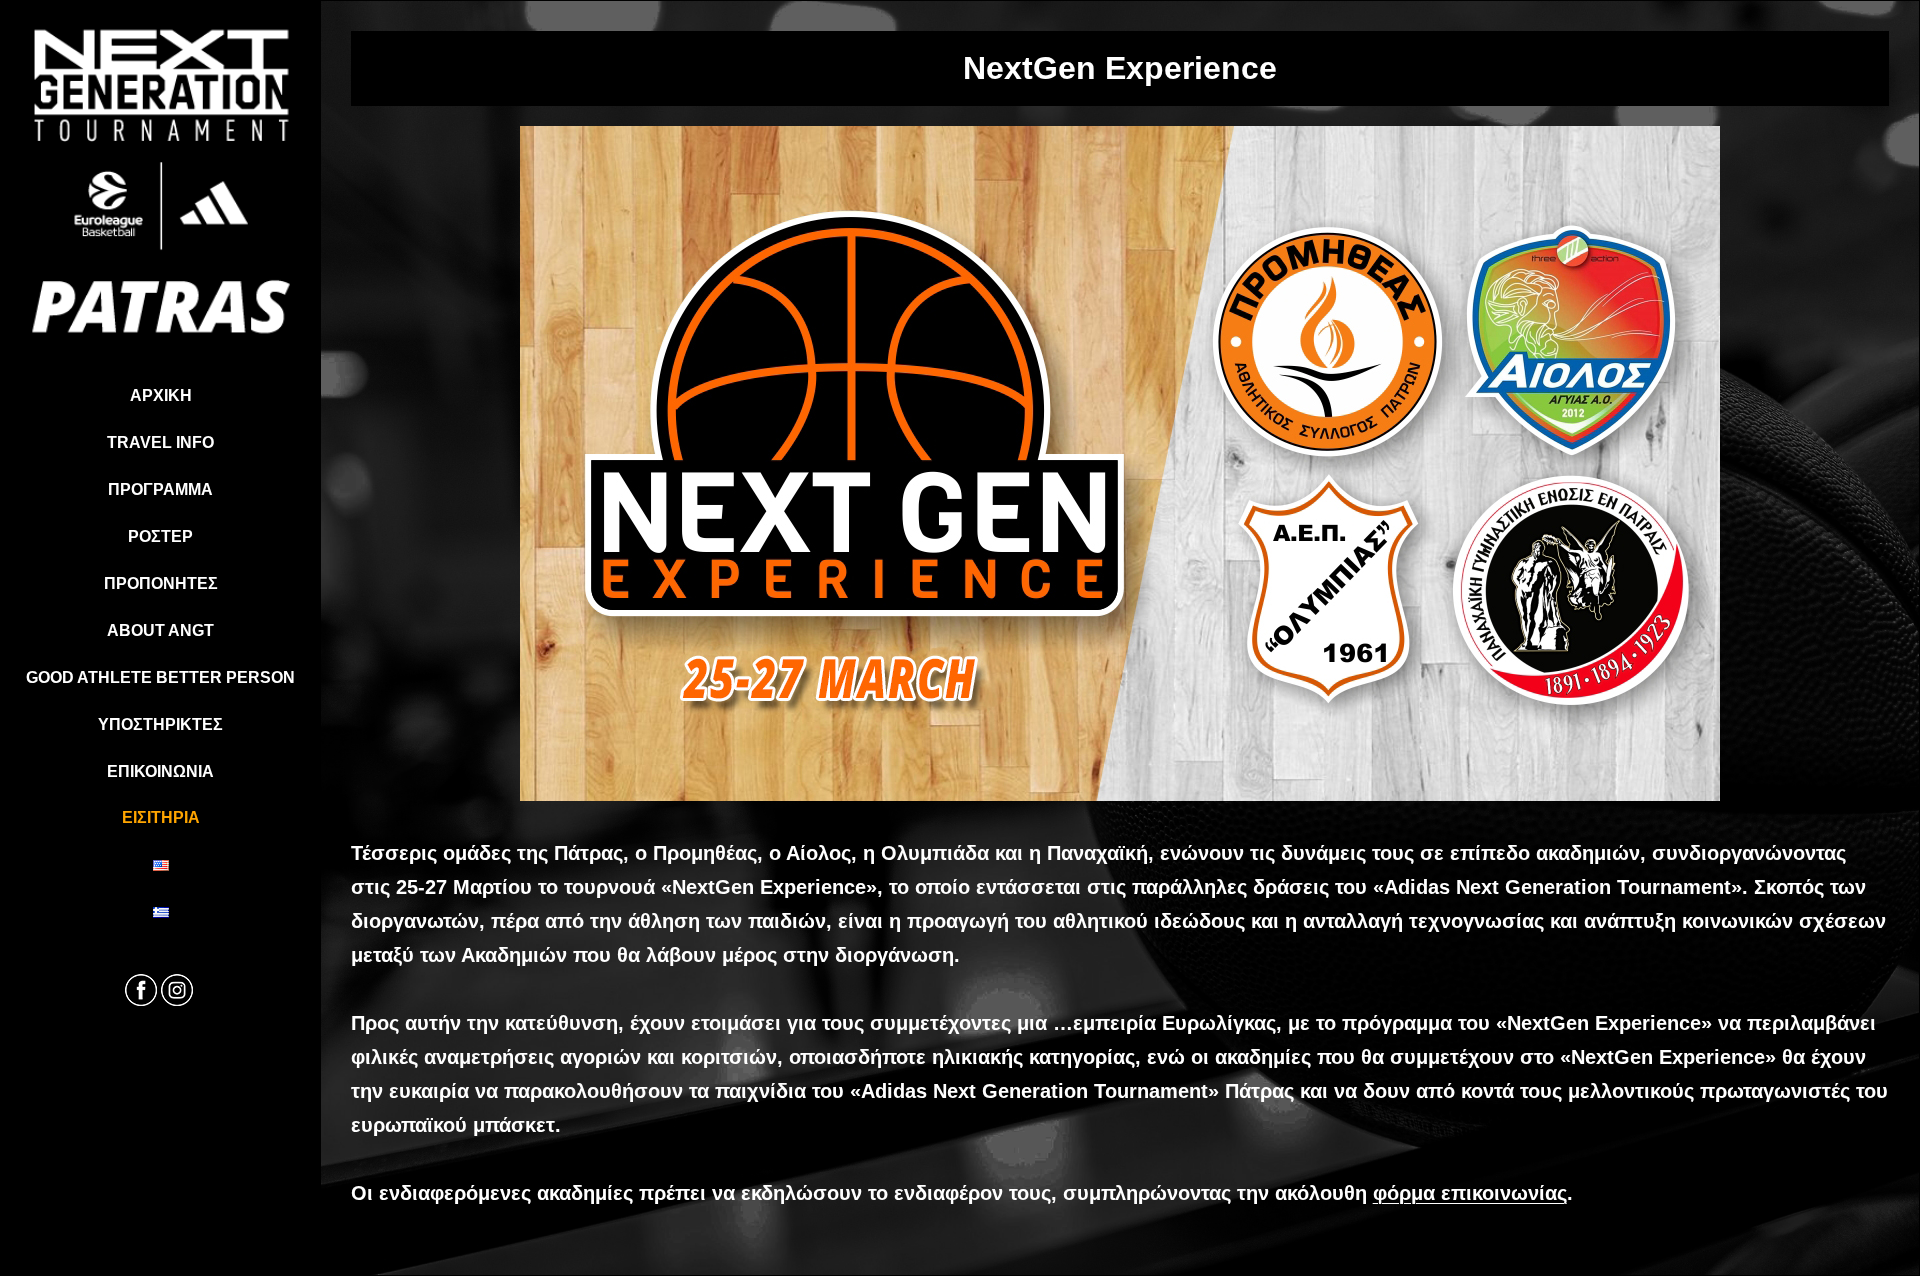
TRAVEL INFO (160, 442)
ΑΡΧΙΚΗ (161, 395)
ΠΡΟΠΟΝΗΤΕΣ (161, 583)
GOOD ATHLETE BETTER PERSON (160, 677)
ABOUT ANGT (160, 630)
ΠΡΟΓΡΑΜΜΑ (160, 489)
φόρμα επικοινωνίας (1470, 1193)
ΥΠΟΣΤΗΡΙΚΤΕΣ (160, 724)
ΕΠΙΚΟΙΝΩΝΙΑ (160, 771)
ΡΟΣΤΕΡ (160, 536)
